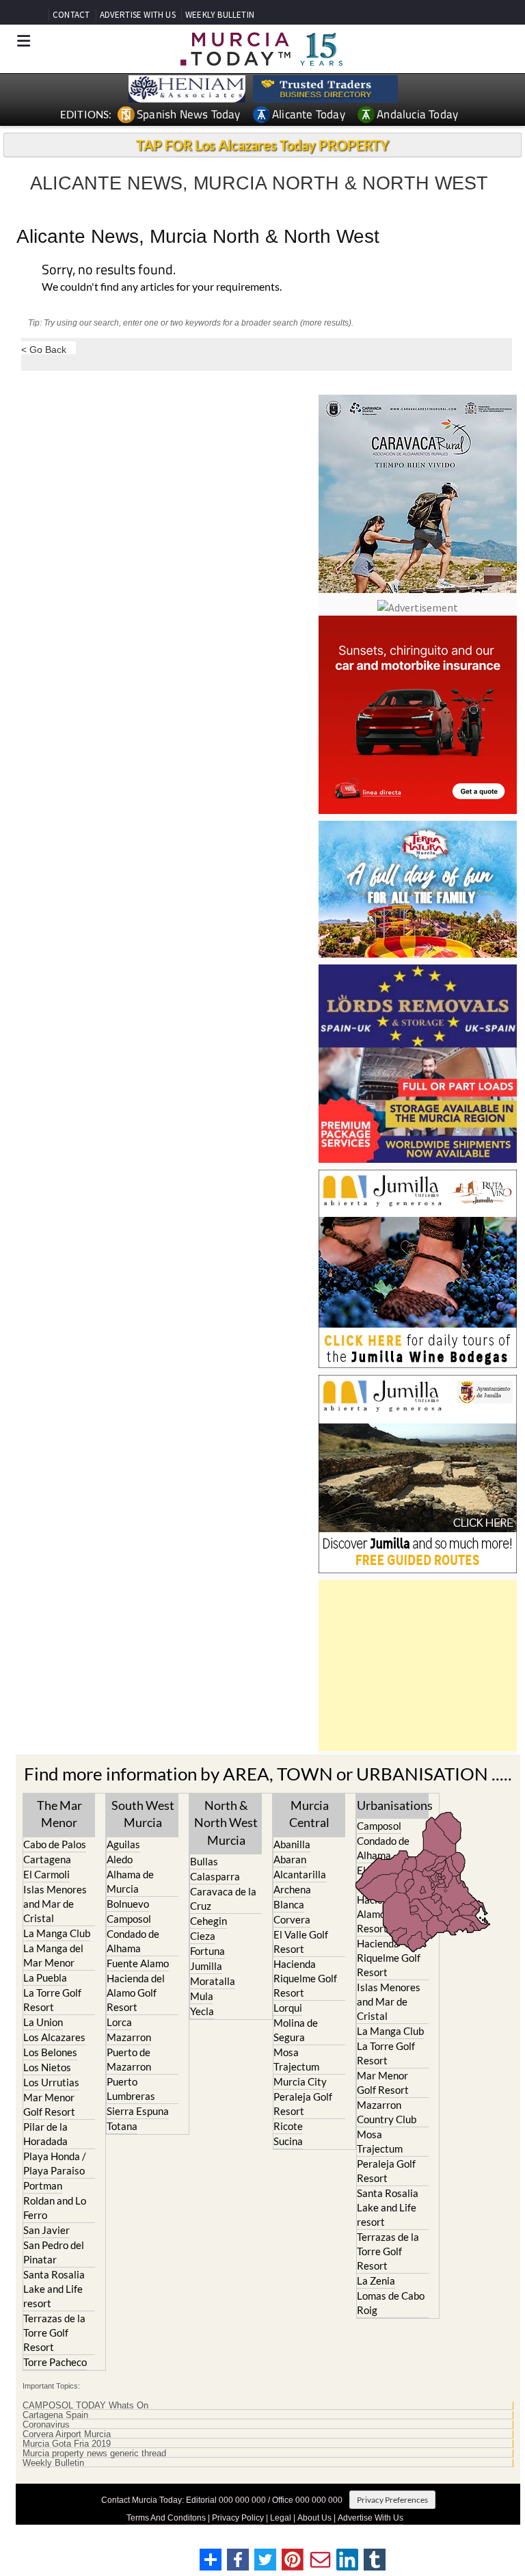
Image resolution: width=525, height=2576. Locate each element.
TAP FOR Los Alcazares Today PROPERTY (262, 145)
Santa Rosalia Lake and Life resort (54, 2289)
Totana (122, 2126)
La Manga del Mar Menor (53, 1955)
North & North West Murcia (226, 1822)
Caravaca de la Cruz (223, 1898)
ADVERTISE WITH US (138, 15)
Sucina (288, 2141)
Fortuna (207, 1951)
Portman (43, 2185)
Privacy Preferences (392, 2500)
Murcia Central (309, 1814)
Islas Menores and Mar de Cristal (55, 1904)
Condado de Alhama (133, 1941)
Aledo (120, 1859)
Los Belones (50, 2052)
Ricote (288, 2126)
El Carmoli (46, 1874)
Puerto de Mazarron (129, 2059)
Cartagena (47, 1859)
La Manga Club (57, 1933)
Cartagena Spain (55, 2415)
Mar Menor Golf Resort (49, 2104)
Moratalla (213, 1981)
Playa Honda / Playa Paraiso (55, 2163)
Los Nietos (47, 2067)
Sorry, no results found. (109, 271)
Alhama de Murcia (130, 1881)
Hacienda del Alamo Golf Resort (136, 1993)
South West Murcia (143, 1814)
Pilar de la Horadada (45, 2134)
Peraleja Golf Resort (303, 2104)
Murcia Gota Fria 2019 (67, 2444)
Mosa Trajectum (296, 2059)
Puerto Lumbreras (131, 2089)
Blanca (289, 1904)
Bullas (204, 1861)
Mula (202, 1996)
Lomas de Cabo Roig (391, 2303)
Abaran (290, 1859)
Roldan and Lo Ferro (55, 2208)
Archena (292, 1889)
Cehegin (208, 1921)
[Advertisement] (418, 1666)
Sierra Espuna (138, 2111)
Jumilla (206, 1966)
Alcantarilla (300, 1874)
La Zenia (376, 2281)
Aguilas (123, 1844)
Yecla (202, 2011)
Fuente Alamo (138, 1963)
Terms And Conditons (166, 2518)
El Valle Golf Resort (301, 1942)
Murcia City (300, 2081)
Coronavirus (46, 2425)
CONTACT (71, 15)
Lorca (119, 2022)
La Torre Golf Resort (52, 2000)
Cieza (203, 1936)
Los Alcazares (54, 2037)
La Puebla (45, 1977)
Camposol (129, 1919)
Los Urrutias (51, 2082)
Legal (281, 2518)
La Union (43, 2022)
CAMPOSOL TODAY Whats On (85, 2406)
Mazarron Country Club (387, 2112)
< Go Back (44, 349)
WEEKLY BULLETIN (220, 15)
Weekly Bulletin (53, 2463)
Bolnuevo (128, 1904)
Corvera (292, 1919)
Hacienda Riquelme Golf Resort (305, 1978)
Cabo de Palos (55, 1844)
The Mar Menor (59, 1814)
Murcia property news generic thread (94, 2454)
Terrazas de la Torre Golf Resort (54, 2332)
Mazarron (129, 2037)
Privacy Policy (238, 2518)
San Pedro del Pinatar (54, 2252)
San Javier (46, 2230)
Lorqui (288, 2008)
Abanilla (292, 1844)
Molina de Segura (296, 2030)
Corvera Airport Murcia (67, 2434)
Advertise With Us (371, 2518)
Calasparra (215, 1876)
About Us (314, 2518)
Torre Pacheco (55, 2362)
